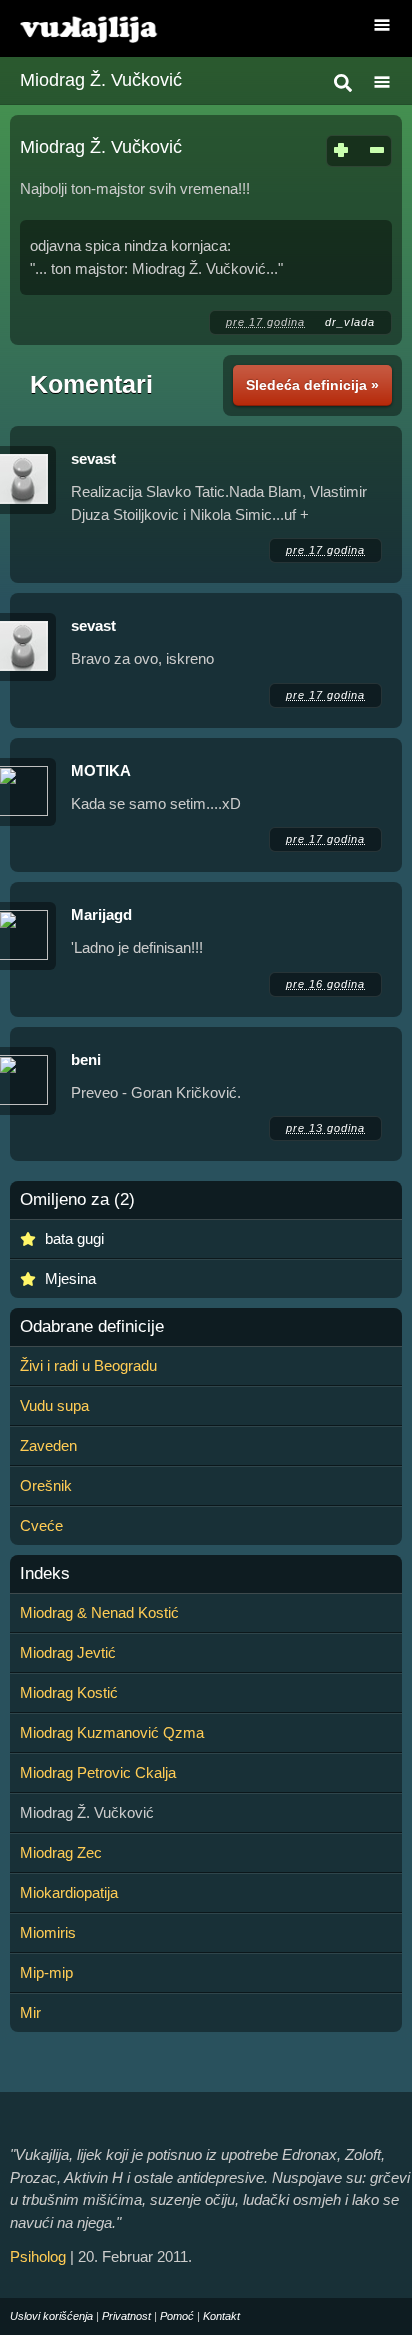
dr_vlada (350, 322)
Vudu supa (54, 1405)
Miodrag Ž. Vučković (101, 80)
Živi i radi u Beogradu (88, 1365)
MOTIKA (101, 770)
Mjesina (70, 1278)
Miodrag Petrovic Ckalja (98, 1772)
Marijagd (101, 914)
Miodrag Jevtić (68, 1652)
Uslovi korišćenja (51, 2316)
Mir (30, 2012)
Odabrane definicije (92, 1327)
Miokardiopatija (69, 1892)
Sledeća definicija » (312, 385)
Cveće (41, 1525)
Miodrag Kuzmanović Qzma (112, 1732)
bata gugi (74, 1238)
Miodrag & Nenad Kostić (99, 1612)
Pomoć (177, 2316)
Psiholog (38, 2256)
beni (86, 1059)
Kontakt (221, 2316)
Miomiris (48, 1932)
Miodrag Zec (61, 1852)
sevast (93, 458)
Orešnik (46, 1485)
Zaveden (48, 1445)
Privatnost (126, 2316)
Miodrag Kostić (69, 1692)
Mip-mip (46, 1972)
